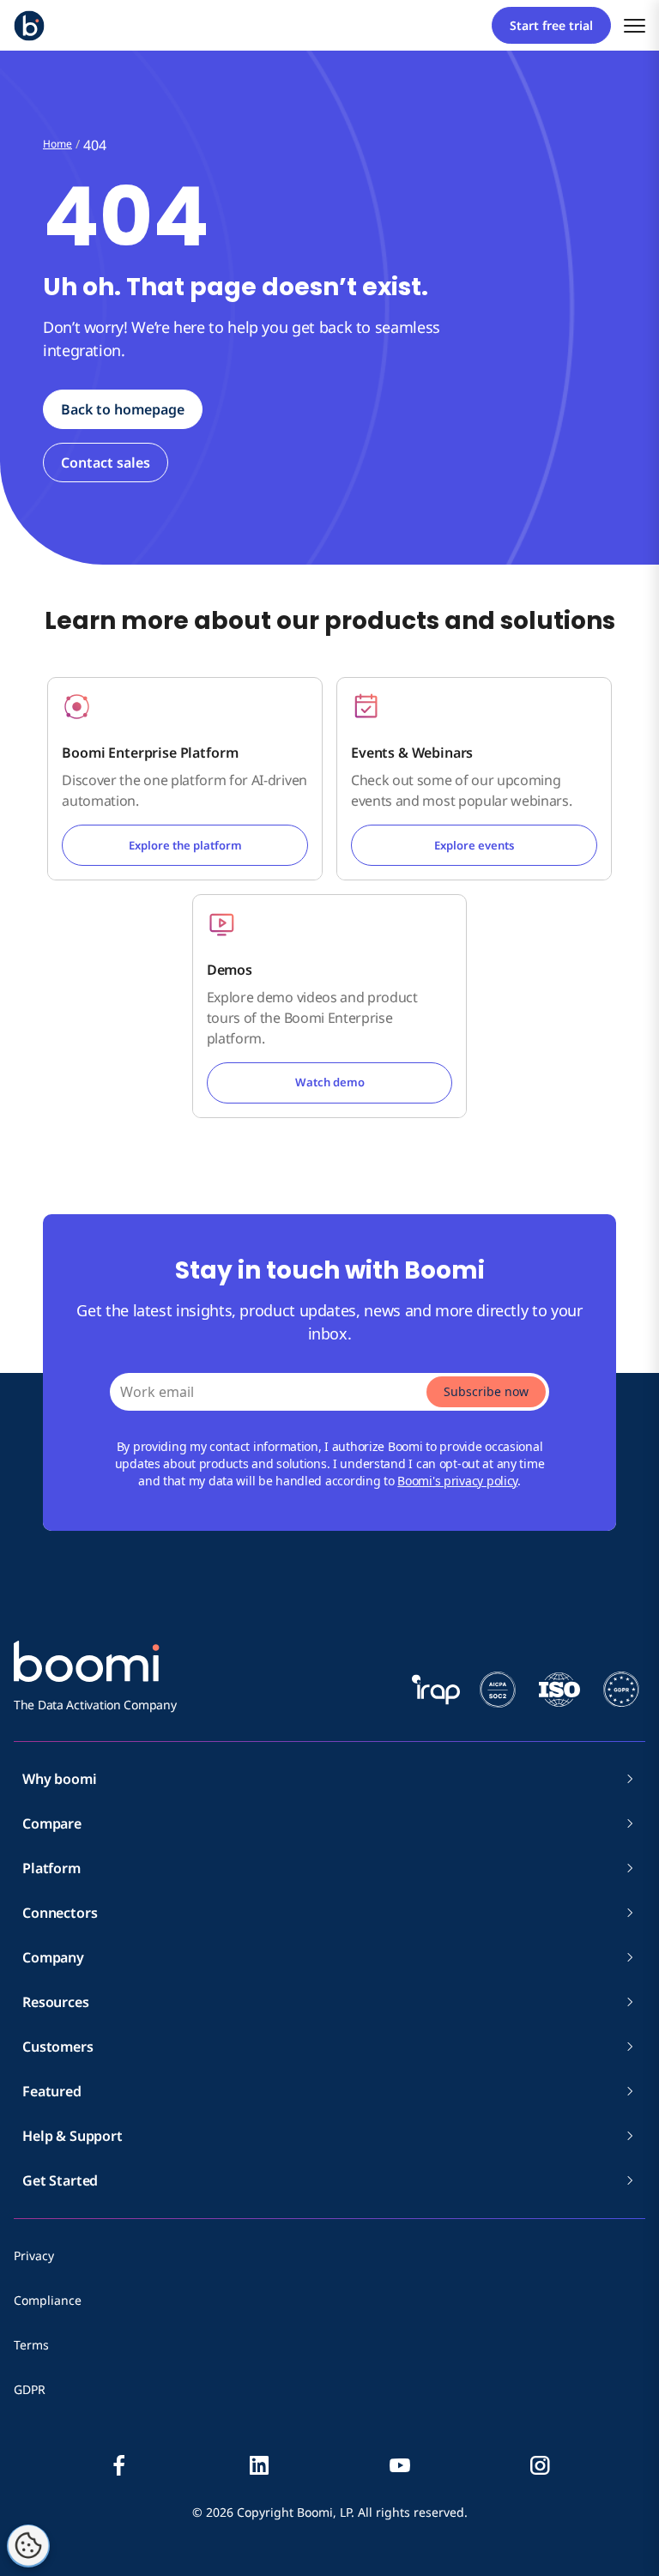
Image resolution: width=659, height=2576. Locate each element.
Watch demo (330, 1082)
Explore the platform (185, 845)
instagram (540, 2465)
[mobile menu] (635, 25)
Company (53, 1957)
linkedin (259, 2465)
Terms (31, 2345)
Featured (52, 2091)
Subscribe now (486, 1391)
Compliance (48, 2300)
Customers (58, 2047)
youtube (400, 2465)
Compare (52, 1823)
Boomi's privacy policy (457, 1481)
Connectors (60, 1913)
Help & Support (73, 2136)
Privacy (34, 2256)
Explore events (474, 845)
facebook (119, 2465)
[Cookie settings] (28, 2546)
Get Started (60, 2180)
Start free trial (551, 25)
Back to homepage (123, 409)
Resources (56, 2002)
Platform (51, 1868)
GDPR (30, 2389)
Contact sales (106, 463)
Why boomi (60, 1779)
